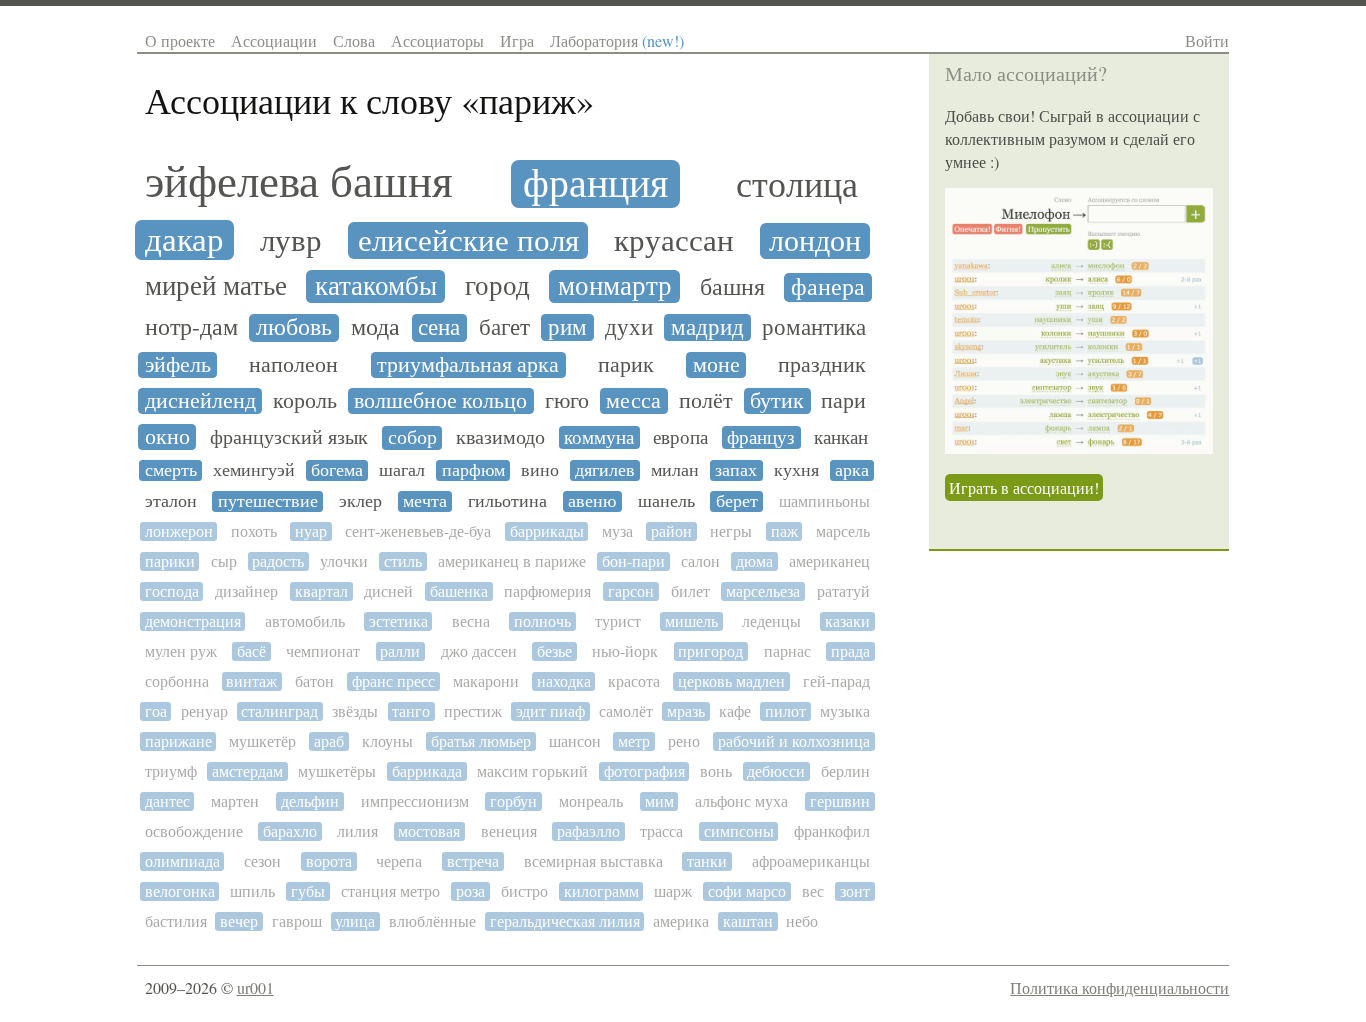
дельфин (310, 801)
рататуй (843, 591)
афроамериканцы (811, 861)
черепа (399, 861)
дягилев (605, 470)
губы (308, 891)
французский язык (289, 438)
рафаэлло (588, 831)
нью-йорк (625, 651)
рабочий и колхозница (794, 741)
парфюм (473, 470)
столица (797, 185)
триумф (171, 771)
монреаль (591, 801)
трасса (661, 831)
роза (470, 891)
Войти (1207, 40)
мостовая (429, 831)
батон (314, 681)
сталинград (279, 711)
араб (329, 741)
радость (278, 561)
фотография (644, 771)
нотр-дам (191, 327)
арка (852, 470)
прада (850, 651)
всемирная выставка (593, 861)
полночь (542, 621)
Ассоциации (274, 40)
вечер (239, 921)
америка (681, 921)
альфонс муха (741, 801)
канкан (841, 438)
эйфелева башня (299, 183)
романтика (814, 327)
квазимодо (500, 438)
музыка (845, 711)
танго (411, 711)
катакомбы (376, 286)
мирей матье (216, 286)
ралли (400, 651)
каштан (748, 921)
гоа (156, 711)
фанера (828, 287)
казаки (847, 621)
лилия (357, 831)
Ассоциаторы (437, 40)
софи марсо (747, 891)
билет (690, 591)
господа (172, 591)
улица (355, 921)
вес (813, 891)
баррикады (547, 531)
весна (471, 621)
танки (707, 861)
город (497, 286)
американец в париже (512, 561)
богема (337, 470)
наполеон (293, 365)
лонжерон (179, 531)
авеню (592, 501)
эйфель (178, 365)
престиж (473, 711)
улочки (344, 561)
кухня (796, 470)
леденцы (771, 621)
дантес (167, 801)
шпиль (252, 891)
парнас (787, 651)
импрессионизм (415, 801)
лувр (291, 240)
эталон (171, 501)
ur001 (255, 987)
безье (554, 651)
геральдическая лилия (565, 921)
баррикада (427, 771)
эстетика (398, 621)
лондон (815, 241)
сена (439, 328)
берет (737, 501)
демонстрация (193, 621)
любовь (294, 328)
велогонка (180, 891)
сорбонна (177, 681)
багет (504, 327)
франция (595, 184)
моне (716, 365)
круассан (674, 241)
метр (634, 741)
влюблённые (432, 921)
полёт (706, 401)
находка (564, 681)
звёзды (355, 711)
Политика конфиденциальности (1119, 987)
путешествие (268, 501)
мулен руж (181, 651)
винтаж (251, 681)
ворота (329, 861)
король (305, 401)
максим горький (532, 771)
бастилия (176, 921)
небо (802, 921)
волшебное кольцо (440, 401)
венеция (509, 831)
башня (732, 287)
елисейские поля (468, 240)
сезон (262, 861)
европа (680, 437)
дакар (184, 240)
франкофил (832, 831)
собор (412, 438)
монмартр (615, 286)
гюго (567, 401)
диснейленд (200, 401)
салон (700, 561)
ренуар (204, 711)
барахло (290, 831)
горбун (513, 801)
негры (731, 531)
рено (684, 741)
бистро (524, 891)
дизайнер (246, 591)
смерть (171, 470)
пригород (710, 651)
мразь (686, 711)
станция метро (390, 891)
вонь (716, 771)
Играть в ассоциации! (1024, 487)
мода (375, 328)
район (671, 531)
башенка (459, 591)
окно (167, 437)
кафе (735, 711)
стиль (403, 561)
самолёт (626, 711)
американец (829, 561)
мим (659, 801)
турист (618, 621)
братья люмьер (481, 741)
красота (634, 681)
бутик (777, 401)
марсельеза (763, 591)
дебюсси (776, 771)
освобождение (194, 831)
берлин (845, 771)
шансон (575, 741)
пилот (785, 711)
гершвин (840, 801)
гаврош (297, 921)
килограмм (601, 891)
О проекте (180, 40)
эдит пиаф (550, 711)
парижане (178, 741)
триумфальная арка (468, 365)
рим (567, 327)
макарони (486, 681)
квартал (321, 591)
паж (784, 531)
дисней (388, 591)
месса (633, 401)
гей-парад (836, 681)
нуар (311, 531)
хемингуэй (254, 470)
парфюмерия (547, 591)
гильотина (507, 501)
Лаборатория (617, 40)
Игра (517, 40)
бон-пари (633, 561)
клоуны (387, 741)
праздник (822, 365)
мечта (425, 501)
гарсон (631, 591)
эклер (360, 501)
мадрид (707, 327)
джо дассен (479, 651)
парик (626, 365)
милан (675, 470)
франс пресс (393, 681)
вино (540, 470)
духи (629, 327)
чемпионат (323, 651)
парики (170, 561)
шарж (673, 891)
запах (736, 470)
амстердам (247, 771)
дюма (754, 561)
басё (251, 651)
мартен (235, 801)
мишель (691, 621)
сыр (224, 561)
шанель (666, 501)
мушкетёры (337, 771)
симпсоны (739, 831)
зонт (855, 891)
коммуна (599, 437)
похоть (254, 531)
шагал (402, 470)
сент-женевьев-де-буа (418, 531)
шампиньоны (824, 501)
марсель (843, 531)
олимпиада (182, 861)
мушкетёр (262, 741)
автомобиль (305, 621)
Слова (354, 40)
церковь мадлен (731, 681)
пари (843, 401)
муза (617, 531)
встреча (473, 861)
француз (761, 437)
